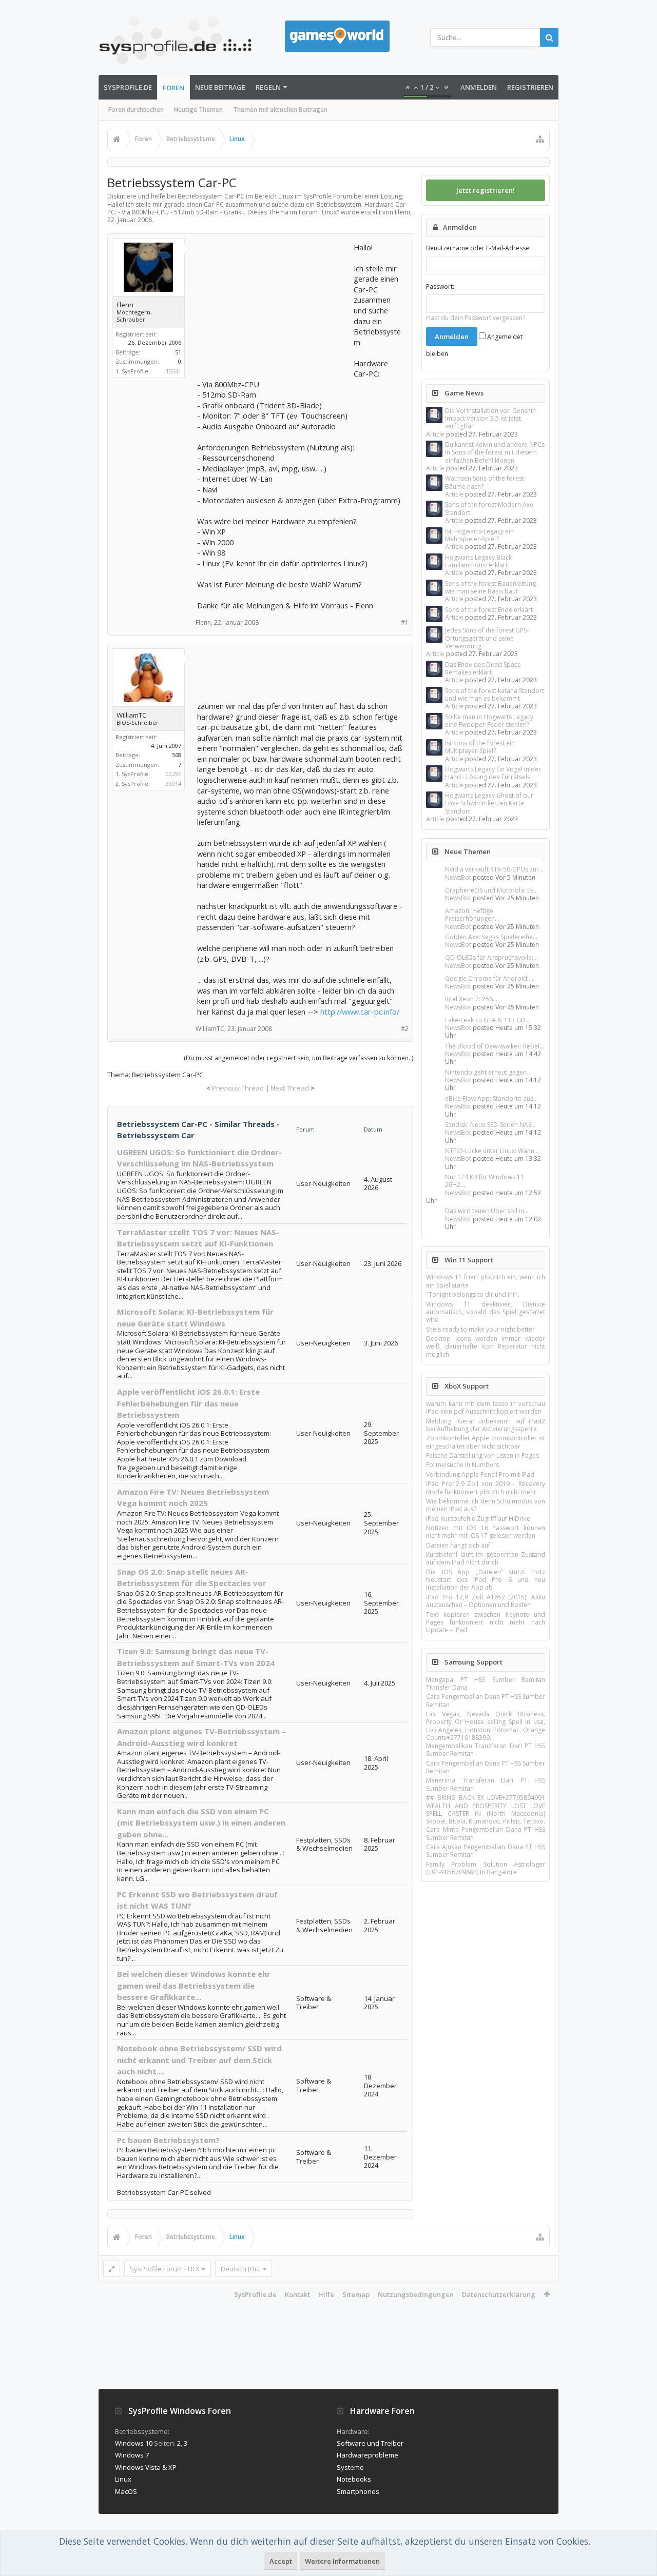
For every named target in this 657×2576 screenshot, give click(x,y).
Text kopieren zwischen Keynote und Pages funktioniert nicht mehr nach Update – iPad (486, 1622)
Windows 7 (132, 2455)
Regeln (268, 87)
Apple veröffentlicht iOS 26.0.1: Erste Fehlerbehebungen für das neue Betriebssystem (188, 1403)
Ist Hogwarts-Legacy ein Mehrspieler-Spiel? (479, 535)
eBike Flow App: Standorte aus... (491, 1098)
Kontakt (297, 2294)
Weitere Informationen (342, 2561)
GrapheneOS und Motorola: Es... (491, 890)
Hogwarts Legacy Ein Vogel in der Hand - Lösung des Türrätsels (493, 773)
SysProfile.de (128, 87)
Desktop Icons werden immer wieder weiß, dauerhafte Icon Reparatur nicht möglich (486, 1346)
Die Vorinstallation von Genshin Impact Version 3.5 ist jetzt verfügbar (490, 419)
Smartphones (358, 2491)
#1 (405, 622)
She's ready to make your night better (480, 1329)
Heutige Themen (198, 110)
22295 (173, 774)
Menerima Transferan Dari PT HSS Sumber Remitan (486, 1784)
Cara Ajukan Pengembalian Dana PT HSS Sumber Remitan (486, 1851)
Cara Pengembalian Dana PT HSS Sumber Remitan (486, 1700)
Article (435, 434)
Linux (329, 212)
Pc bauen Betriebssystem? (168, 2140)
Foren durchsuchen (136, 110)
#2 (405, 1029)
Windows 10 (134, 2443)
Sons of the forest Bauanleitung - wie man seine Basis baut (492, 587)
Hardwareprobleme (368, 2455)
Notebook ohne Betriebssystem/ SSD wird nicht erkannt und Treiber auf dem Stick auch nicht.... (199, 2060)
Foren (173, 88)
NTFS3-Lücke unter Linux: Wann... (492, 1151)
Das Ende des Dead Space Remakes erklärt (483, 668)
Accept (281, 2561)
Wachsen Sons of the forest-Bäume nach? (486, 482)
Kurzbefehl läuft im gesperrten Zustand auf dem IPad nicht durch (486, 1558)
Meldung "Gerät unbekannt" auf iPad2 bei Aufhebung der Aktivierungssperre (486, 1425)
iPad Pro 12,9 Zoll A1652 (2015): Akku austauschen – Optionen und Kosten (486, 1601)
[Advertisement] (274, 306)
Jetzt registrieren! (486, 190)
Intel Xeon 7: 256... (471, 999)
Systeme (350, 2467)
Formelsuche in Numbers (462, 1465)
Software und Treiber (370, 2443)
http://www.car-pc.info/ (360, 1012)
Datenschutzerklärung (499, 2294)
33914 (173, 784)
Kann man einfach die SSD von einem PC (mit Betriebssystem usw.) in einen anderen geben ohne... (201, 1823)
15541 (173, 371)
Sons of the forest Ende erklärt (489, 610)
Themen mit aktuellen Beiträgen (280, 110)
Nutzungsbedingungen (416, 2294)
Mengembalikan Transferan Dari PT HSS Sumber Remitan (486, 1750)
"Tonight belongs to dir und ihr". (473, 1294)
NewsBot (458, 877)
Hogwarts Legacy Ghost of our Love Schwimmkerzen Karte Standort (489, 803)
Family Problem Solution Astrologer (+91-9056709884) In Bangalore (486, 1868)
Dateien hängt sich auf (458, 1545)
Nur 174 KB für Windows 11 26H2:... (485, 1181)
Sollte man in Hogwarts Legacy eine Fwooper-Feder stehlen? (489, 721)
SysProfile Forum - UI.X (165, 2269)
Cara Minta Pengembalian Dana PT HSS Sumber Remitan (486, 1833)
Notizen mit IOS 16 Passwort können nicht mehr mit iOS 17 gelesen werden (486, 1532)
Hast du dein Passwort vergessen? (476, 318)
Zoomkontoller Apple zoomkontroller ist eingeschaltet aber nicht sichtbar (486, 1442)
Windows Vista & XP (146, 2467)
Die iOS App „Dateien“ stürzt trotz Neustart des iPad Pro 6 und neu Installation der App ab (486, 1580)
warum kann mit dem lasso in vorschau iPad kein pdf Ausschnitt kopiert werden (486, 1408)
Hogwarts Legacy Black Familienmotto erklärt (478, 561)
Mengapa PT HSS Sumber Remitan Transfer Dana (486, 1683)
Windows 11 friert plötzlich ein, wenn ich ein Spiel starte (486, 1281)
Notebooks (354, 2479)
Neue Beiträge (220, 87)
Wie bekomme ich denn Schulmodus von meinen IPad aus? (486, 1505)
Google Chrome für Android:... (489, 978)
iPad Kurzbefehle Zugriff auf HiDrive (478, 1519)
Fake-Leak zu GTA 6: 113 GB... (487, 1020)
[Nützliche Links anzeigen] (540, 139)
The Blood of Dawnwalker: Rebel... (495, 1046)
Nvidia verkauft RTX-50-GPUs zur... (494, 869)
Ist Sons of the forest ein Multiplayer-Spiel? (480, 747)
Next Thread (290, 1088)
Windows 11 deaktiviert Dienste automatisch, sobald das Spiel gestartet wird (486, 1312)
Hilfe (326, 2294)
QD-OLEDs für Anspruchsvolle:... (491, 957)
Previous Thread (238, 1088)
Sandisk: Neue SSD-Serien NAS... (490, 1125)
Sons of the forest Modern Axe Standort (489, 508)
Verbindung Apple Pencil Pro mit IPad (480, 1474)
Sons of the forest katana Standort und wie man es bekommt (495, 695)
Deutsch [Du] (241, 2269)
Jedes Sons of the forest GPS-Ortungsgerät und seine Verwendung (487, 638)
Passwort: (440, 286)
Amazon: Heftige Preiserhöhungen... (472, 915)
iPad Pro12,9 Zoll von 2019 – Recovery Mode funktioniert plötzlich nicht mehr (486, 1488)
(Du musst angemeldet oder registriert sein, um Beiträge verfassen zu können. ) (298, 1058)
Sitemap (356, 2294)
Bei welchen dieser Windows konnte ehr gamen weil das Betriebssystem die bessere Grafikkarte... (194, 1985)
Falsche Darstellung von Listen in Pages (482, 1455)
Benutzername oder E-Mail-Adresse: (478, 248)
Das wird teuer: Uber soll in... (487, 1211)
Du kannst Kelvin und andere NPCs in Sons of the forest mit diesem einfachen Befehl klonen (495, 452)
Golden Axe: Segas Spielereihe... (491, 937)
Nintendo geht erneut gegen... (488, 1072)
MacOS (126, 2491)
